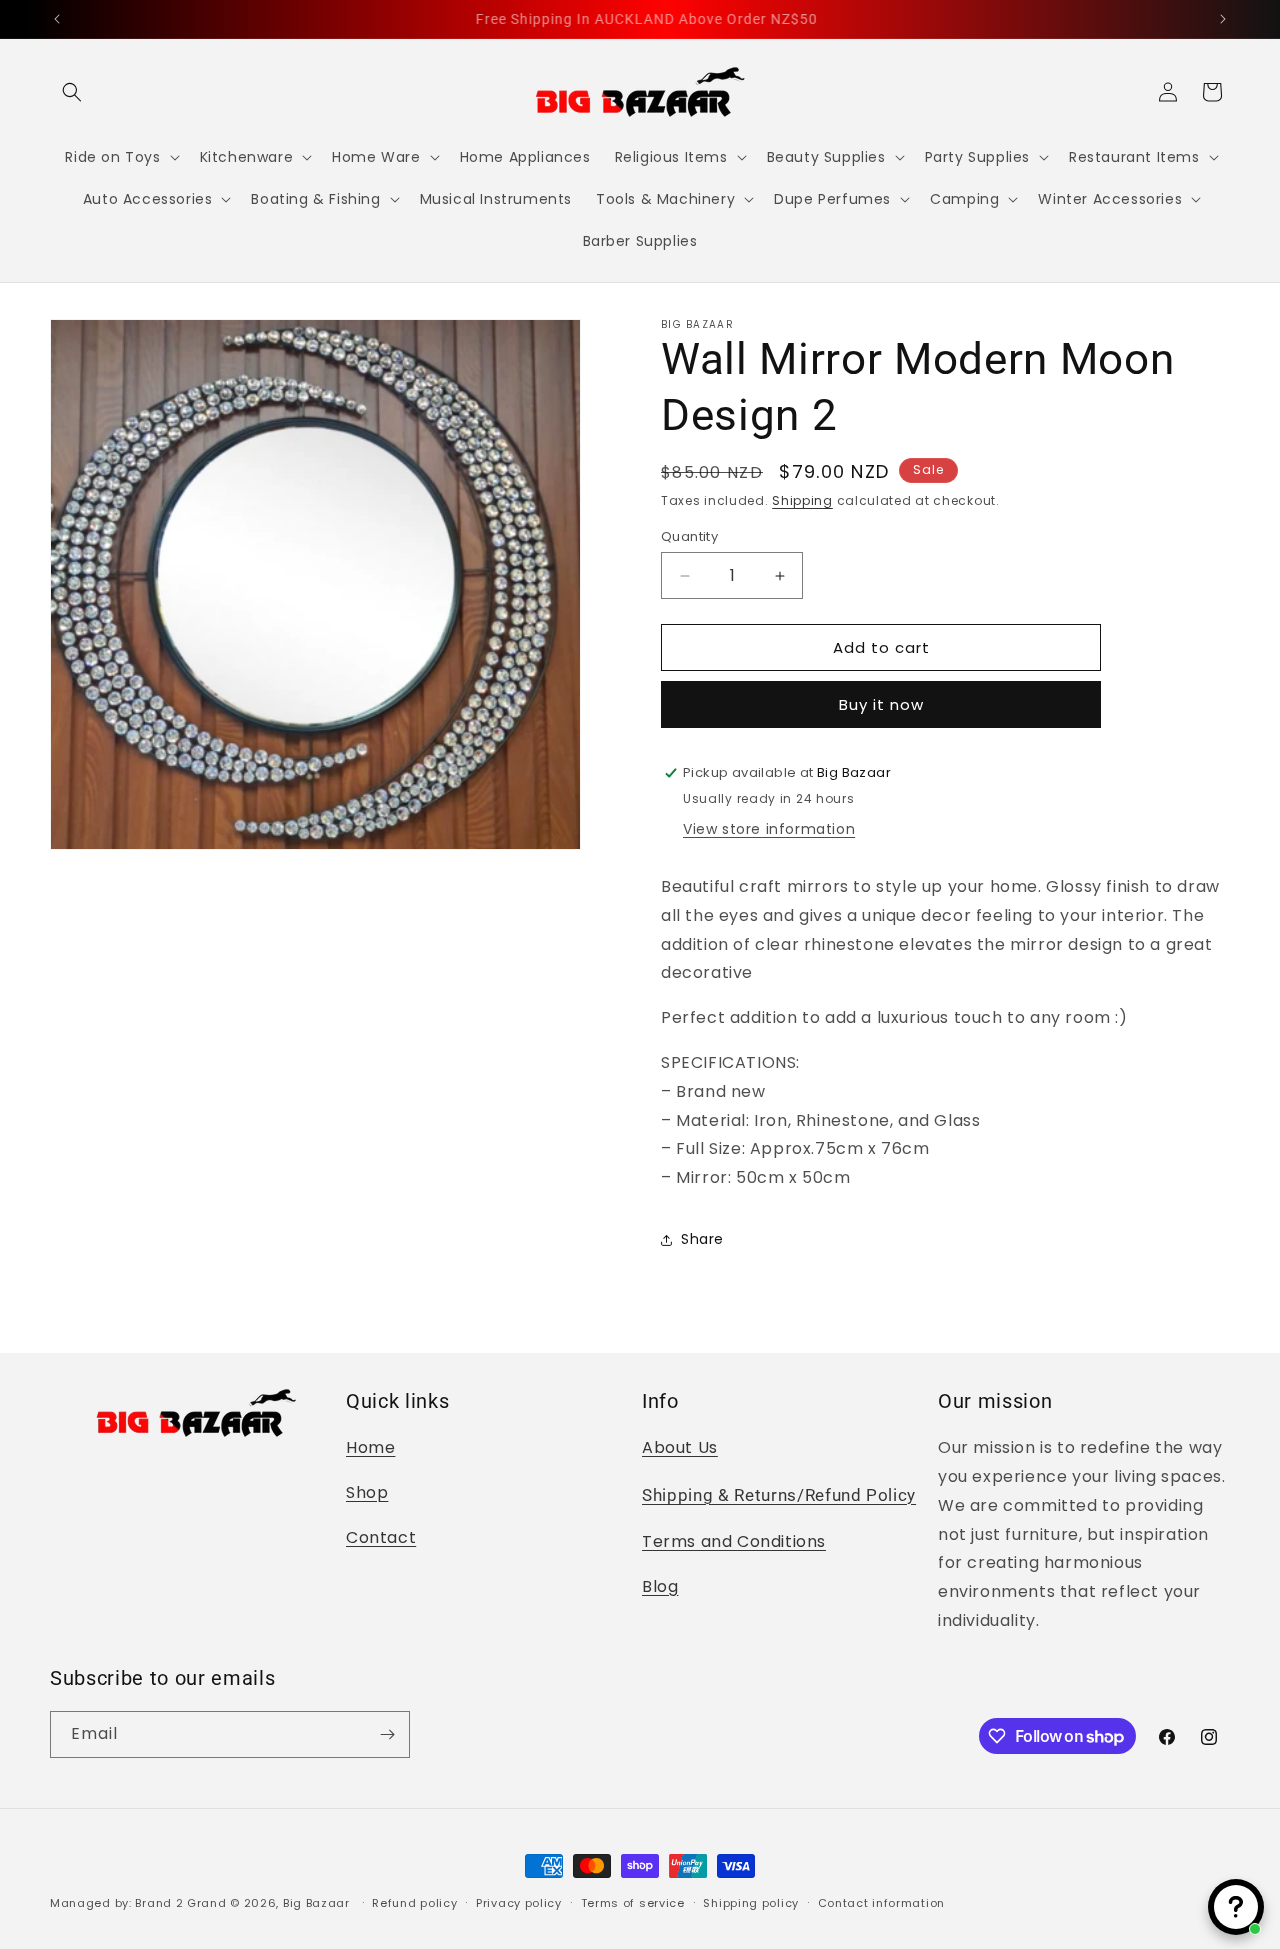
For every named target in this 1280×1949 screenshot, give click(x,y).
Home (370, 1447)
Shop (367, 1492)
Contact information (881, 1903)
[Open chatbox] (1236, 1907)
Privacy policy (519, 1903)
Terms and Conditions (734, 1541)
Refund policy (414, 1903)
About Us (680, 1447)
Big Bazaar (316, 1903)
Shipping (802, 500)
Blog (660, 1586)
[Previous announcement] (57, 19)
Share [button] (702, 1239)
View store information (769, 829)
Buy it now (881, 704)
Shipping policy (751, 1903)
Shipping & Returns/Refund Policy (779, 1495)
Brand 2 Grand (180, 1903)
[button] (72, 92)
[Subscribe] (387, 1734)
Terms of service (633, 1903)
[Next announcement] (1223, 19)
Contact (381, 1537)
